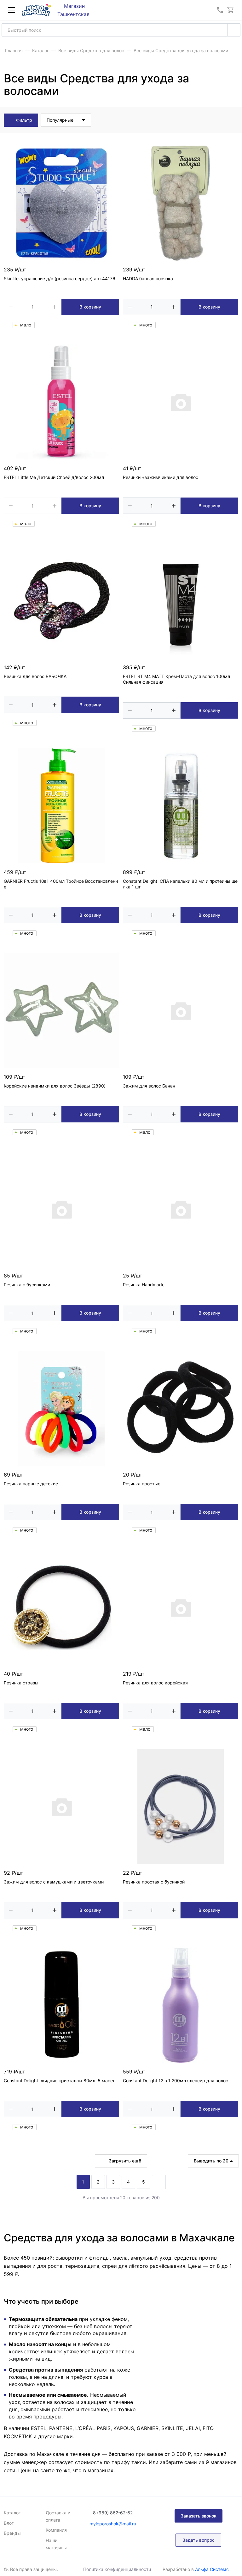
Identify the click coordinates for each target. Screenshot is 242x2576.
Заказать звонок (199, 2516)
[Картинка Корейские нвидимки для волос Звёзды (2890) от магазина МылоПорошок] (61, 1010)
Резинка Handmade (144, 1285)
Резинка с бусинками (27, 1285)
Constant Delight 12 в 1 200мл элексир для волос (176, 2081)
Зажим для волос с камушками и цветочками (54, 1882)
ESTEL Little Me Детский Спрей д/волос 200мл (54, 477)
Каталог (12, 2513)
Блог (9, 2523)
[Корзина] (231, 10)
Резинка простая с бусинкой (154, 1882)
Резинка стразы (21, 1683)
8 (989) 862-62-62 (113, 2513)
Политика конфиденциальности (117, 2569)
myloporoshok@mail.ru (113, 2524)
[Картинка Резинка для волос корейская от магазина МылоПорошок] (181, 1607)
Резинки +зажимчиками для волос (161, 477)
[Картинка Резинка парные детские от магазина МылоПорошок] (61, 1408)
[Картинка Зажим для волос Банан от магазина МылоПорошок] (181, 1010)
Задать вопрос (199, 2540)
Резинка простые (142, 1484)
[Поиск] (234, 30)
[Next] (159, 2182)
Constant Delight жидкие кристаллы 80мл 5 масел (60, 2081)
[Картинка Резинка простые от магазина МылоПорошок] (181, 1408)
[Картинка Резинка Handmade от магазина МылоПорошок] (181, 1209)
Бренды (12, 2533)
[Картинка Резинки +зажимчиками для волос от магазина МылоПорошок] (181, 402)
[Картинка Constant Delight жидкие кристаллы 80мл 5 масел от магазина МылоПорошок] (61, 2005)
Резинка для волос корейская (155, 1683)
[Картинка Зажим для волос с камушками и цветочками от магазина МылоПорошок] (61, 1806)
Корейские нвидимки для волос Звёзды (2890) (55, 1086)
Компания (56, 2530)
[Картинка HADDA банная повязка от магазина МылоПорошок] (181, 203)
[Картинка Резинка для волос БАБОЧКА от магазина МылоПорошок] (61, 601)
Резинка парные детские (31, 1484)
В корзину (90, 307)
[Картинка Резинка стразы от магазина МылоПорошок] (61, 1607)
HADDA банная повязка (148, 278)
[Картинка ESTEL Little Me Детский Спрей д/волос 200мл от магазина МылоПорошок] (61, 402)
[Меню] (11, 10)
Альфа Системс (212, 2569)
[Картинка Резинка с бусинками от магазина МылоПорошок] (61, 1209)
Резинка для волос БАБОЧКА (35, 676)
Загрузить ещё (125, 2161)
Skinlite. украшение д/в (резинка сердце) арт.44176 (60, 278)
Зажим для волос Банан (149, 1086)
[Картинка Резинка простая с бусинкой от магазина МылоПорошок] (181, 1806)
